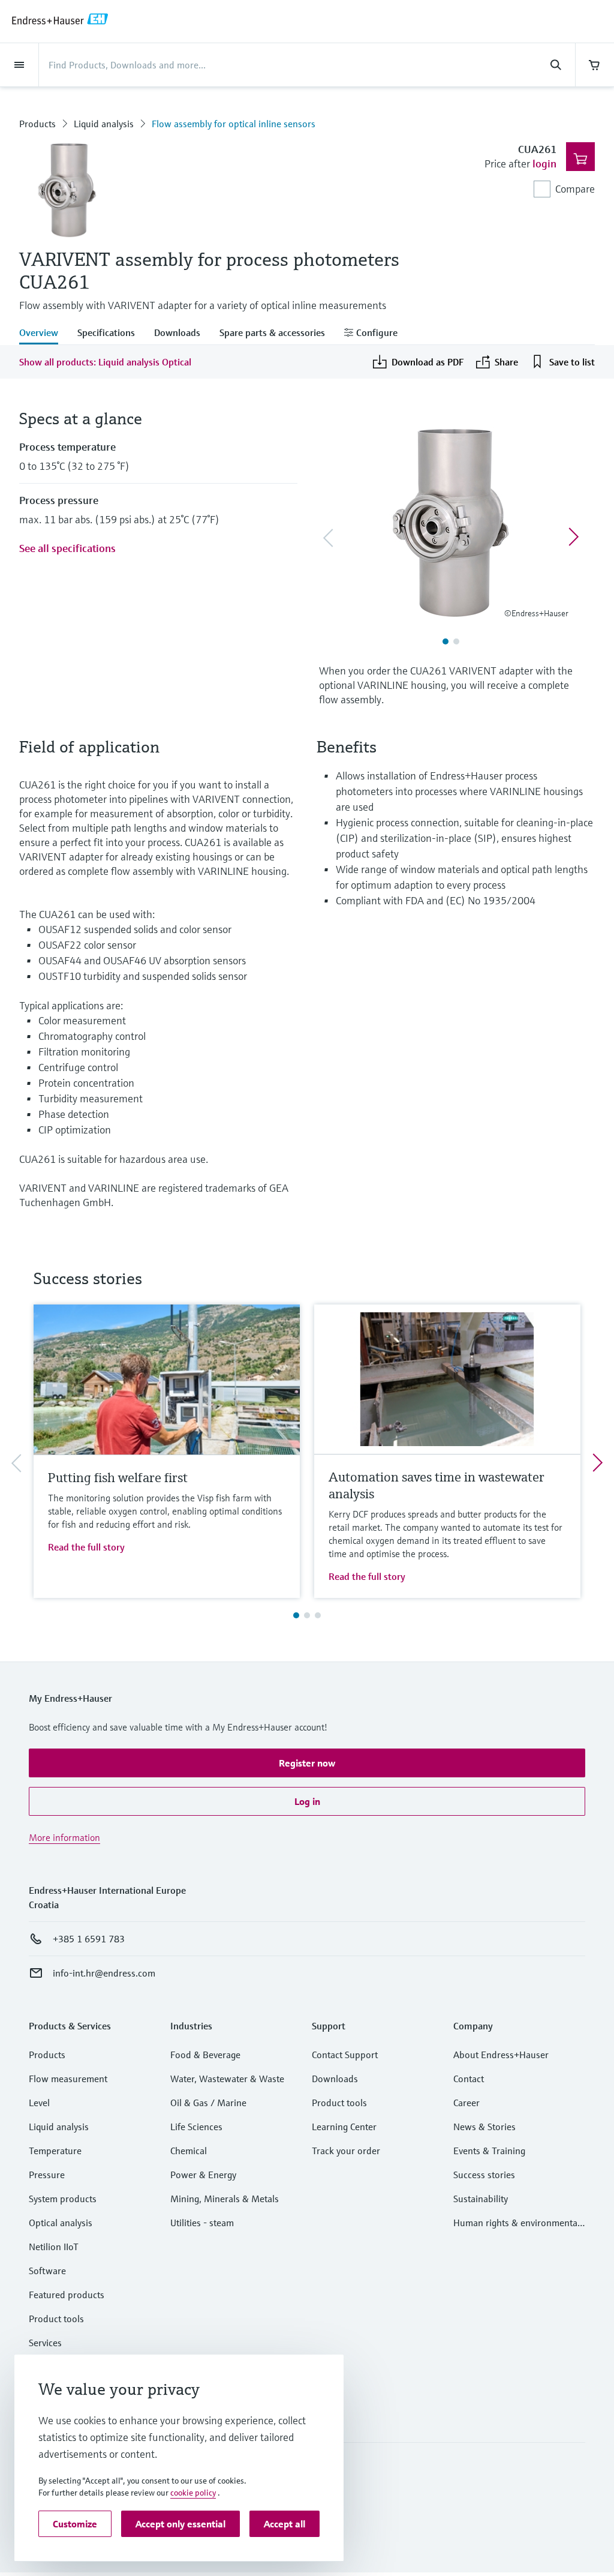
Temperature (55, 2151)
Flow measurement (68, 2079)
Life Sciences (196, 2127)
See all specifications (67, 548)
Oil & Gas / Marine (208, 2103)
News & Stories (484, 2127)
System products (63, 2199)
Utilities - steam (202, 2223)
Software (47, 2271)
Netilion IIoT (54, 2247)
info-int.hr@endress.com (104, 1973)
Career (466, 2103)
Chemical (189, 2151)
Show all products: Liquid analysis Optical (105, 362)
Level (39, 2103)
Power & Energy (203, 2175)
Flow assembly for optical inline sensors (234, 124)
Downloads (335, 2079)
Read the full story (86, 1547)
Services (45, 2343)
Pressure (47, 2175)
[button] (307, 1763)
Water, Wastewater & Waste (227, 2079)
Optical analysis (61, 2223)
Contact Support (345, 2055)
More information (64, 1837)
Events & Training (489, 2151)
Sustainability (481, 2199)
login (544, 164)
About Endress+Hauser (501, 2055)
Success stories (484, 2175)
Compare (575, 189)
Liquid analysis (104, 124)
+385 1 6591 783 (89, 1939)
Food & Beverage (205, 2055)
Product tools (56, 2319)
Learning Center (344, 2127)
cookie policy (193, 2493)
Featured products (67, 2295)
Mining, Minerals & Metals (225, 2199)
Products (37, 124)
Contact (469, 2079)
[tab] (43, 334)
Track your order (346, 2151)
